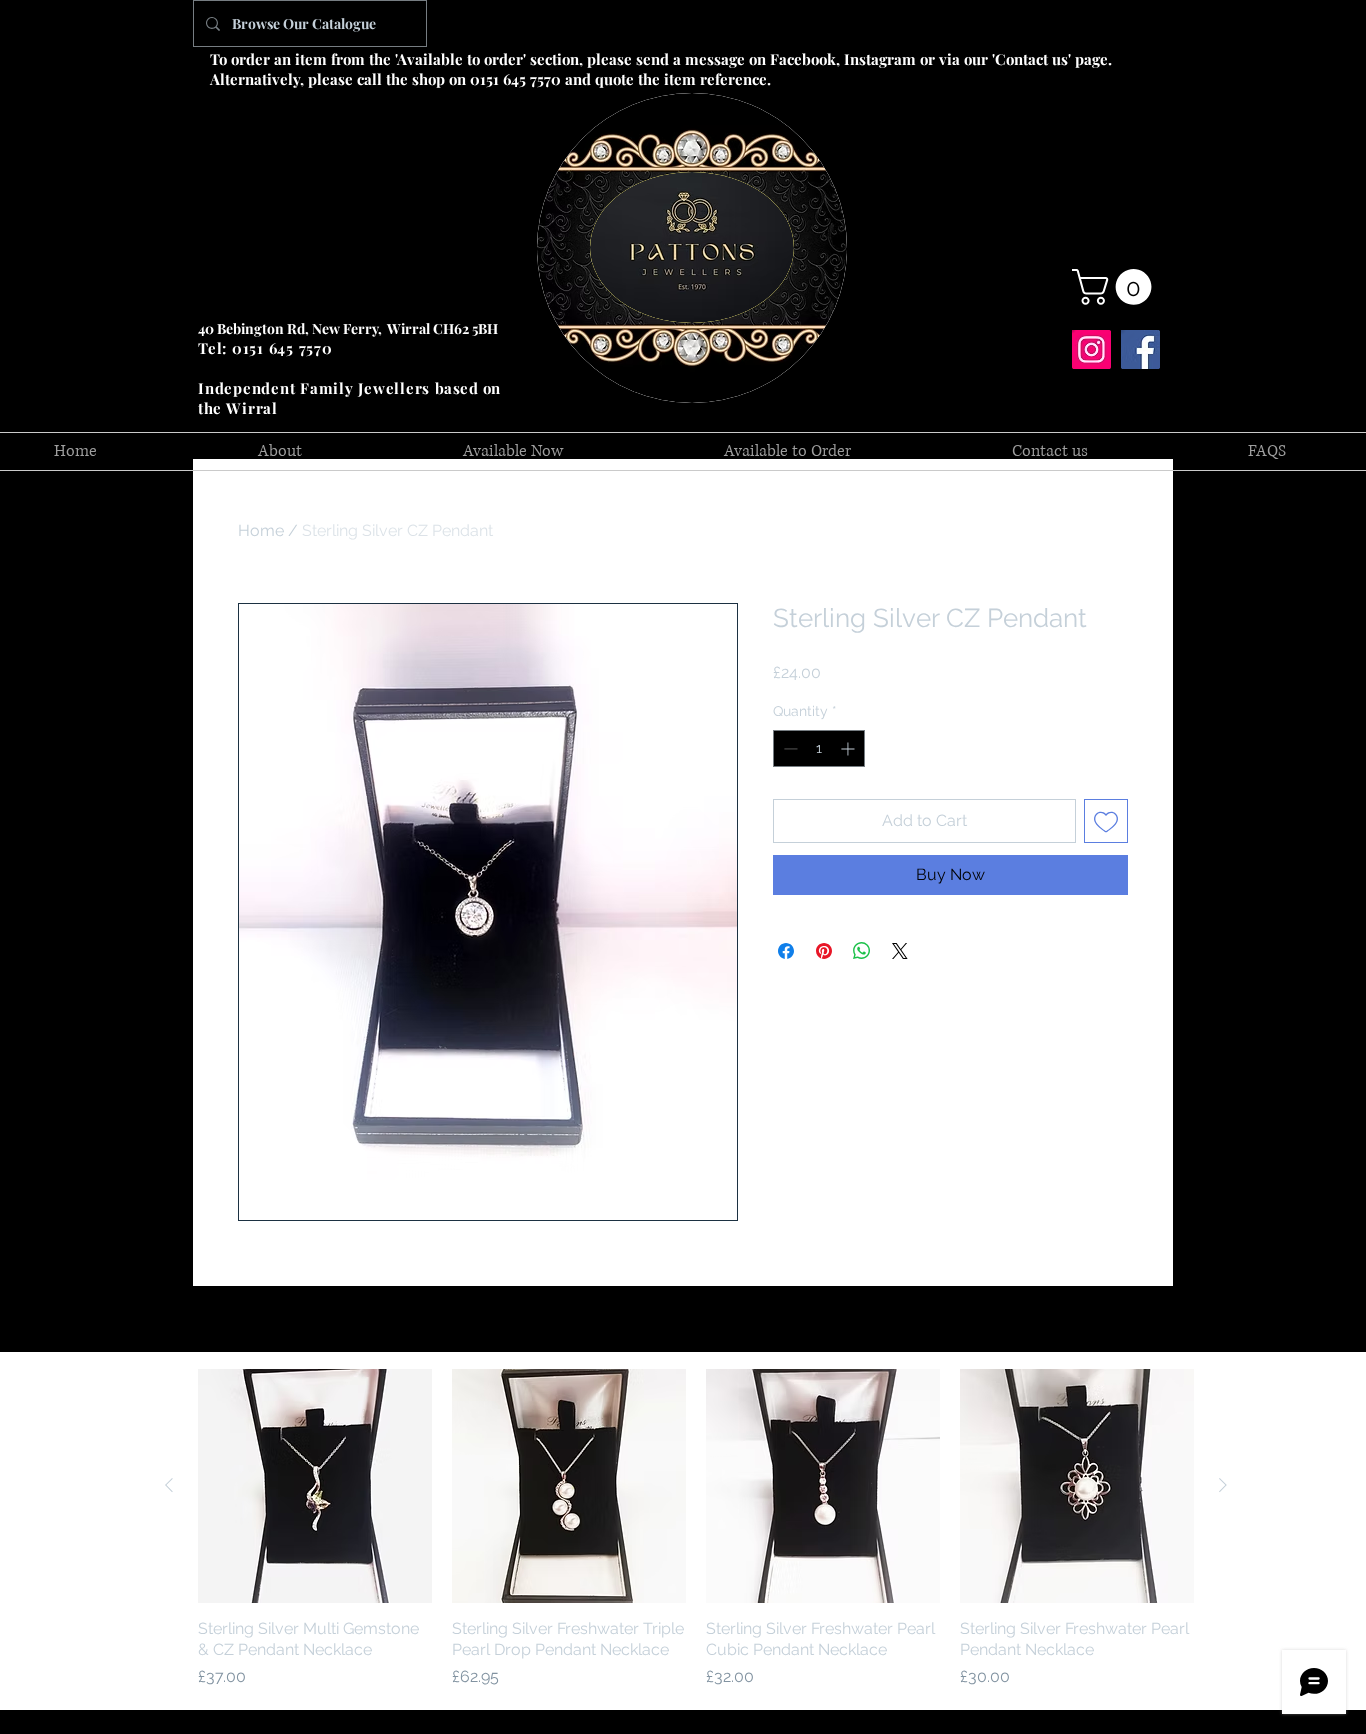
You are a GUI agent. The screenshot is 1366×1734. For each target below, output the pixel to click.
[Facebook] (1140, 349)
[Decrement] (788, 748)
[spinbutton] (819, 748)
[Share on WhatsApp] (862, 951)
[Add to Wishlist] (1106, 821)
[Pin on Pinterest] (824, 951)
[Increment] (849, 748)
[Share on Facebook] (786, 951)
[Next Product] (1223, 1485)
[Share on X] (900, 951)
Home (261, 530)
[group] (696, 1529)
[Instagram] (1091, 349)
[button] (1116, 287)
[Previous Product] (169, 1485)
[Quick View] (315, 1486)
